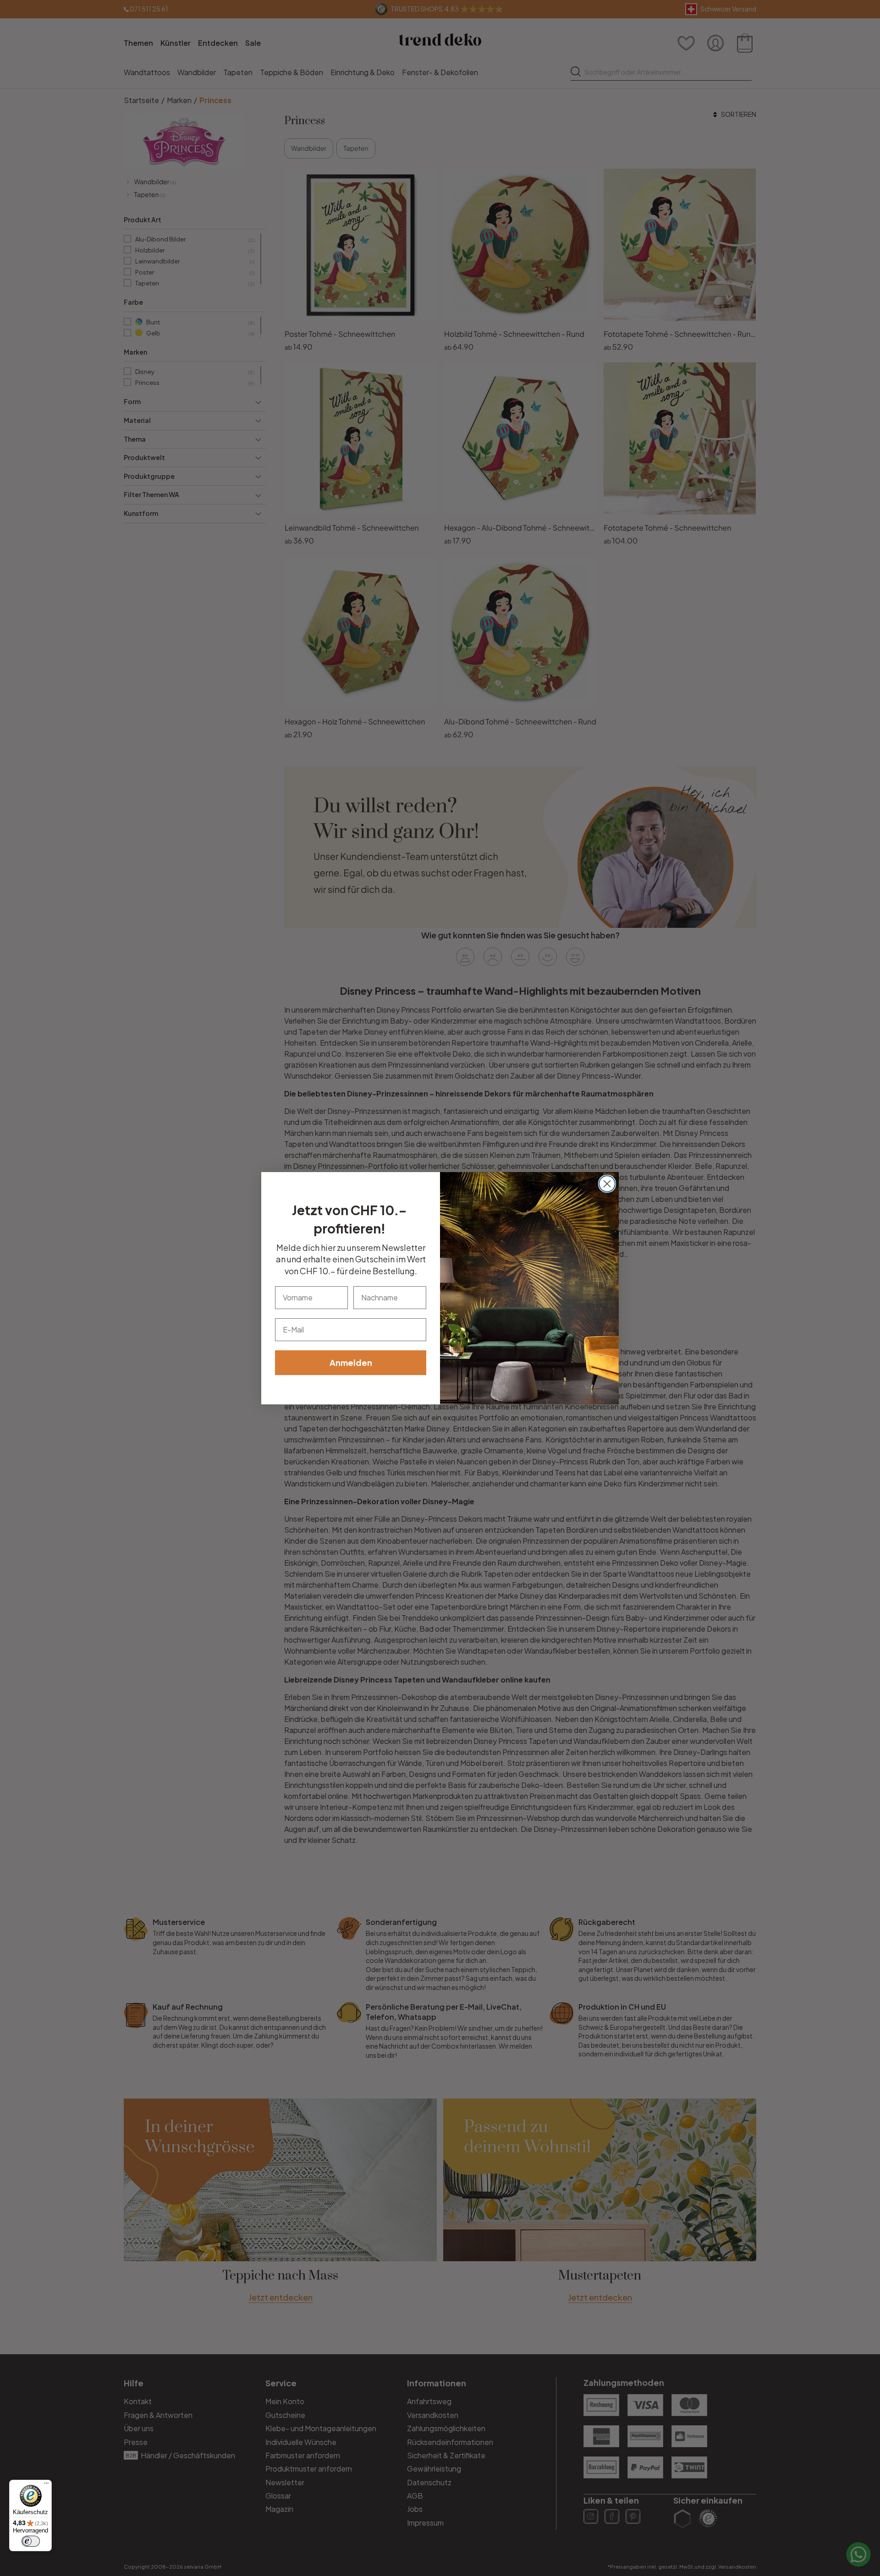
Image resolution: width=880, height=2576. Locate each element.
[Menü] (46, 2485)
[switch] (31, 2541)
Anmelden (351, 1362)
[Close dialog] (607, 1184)
